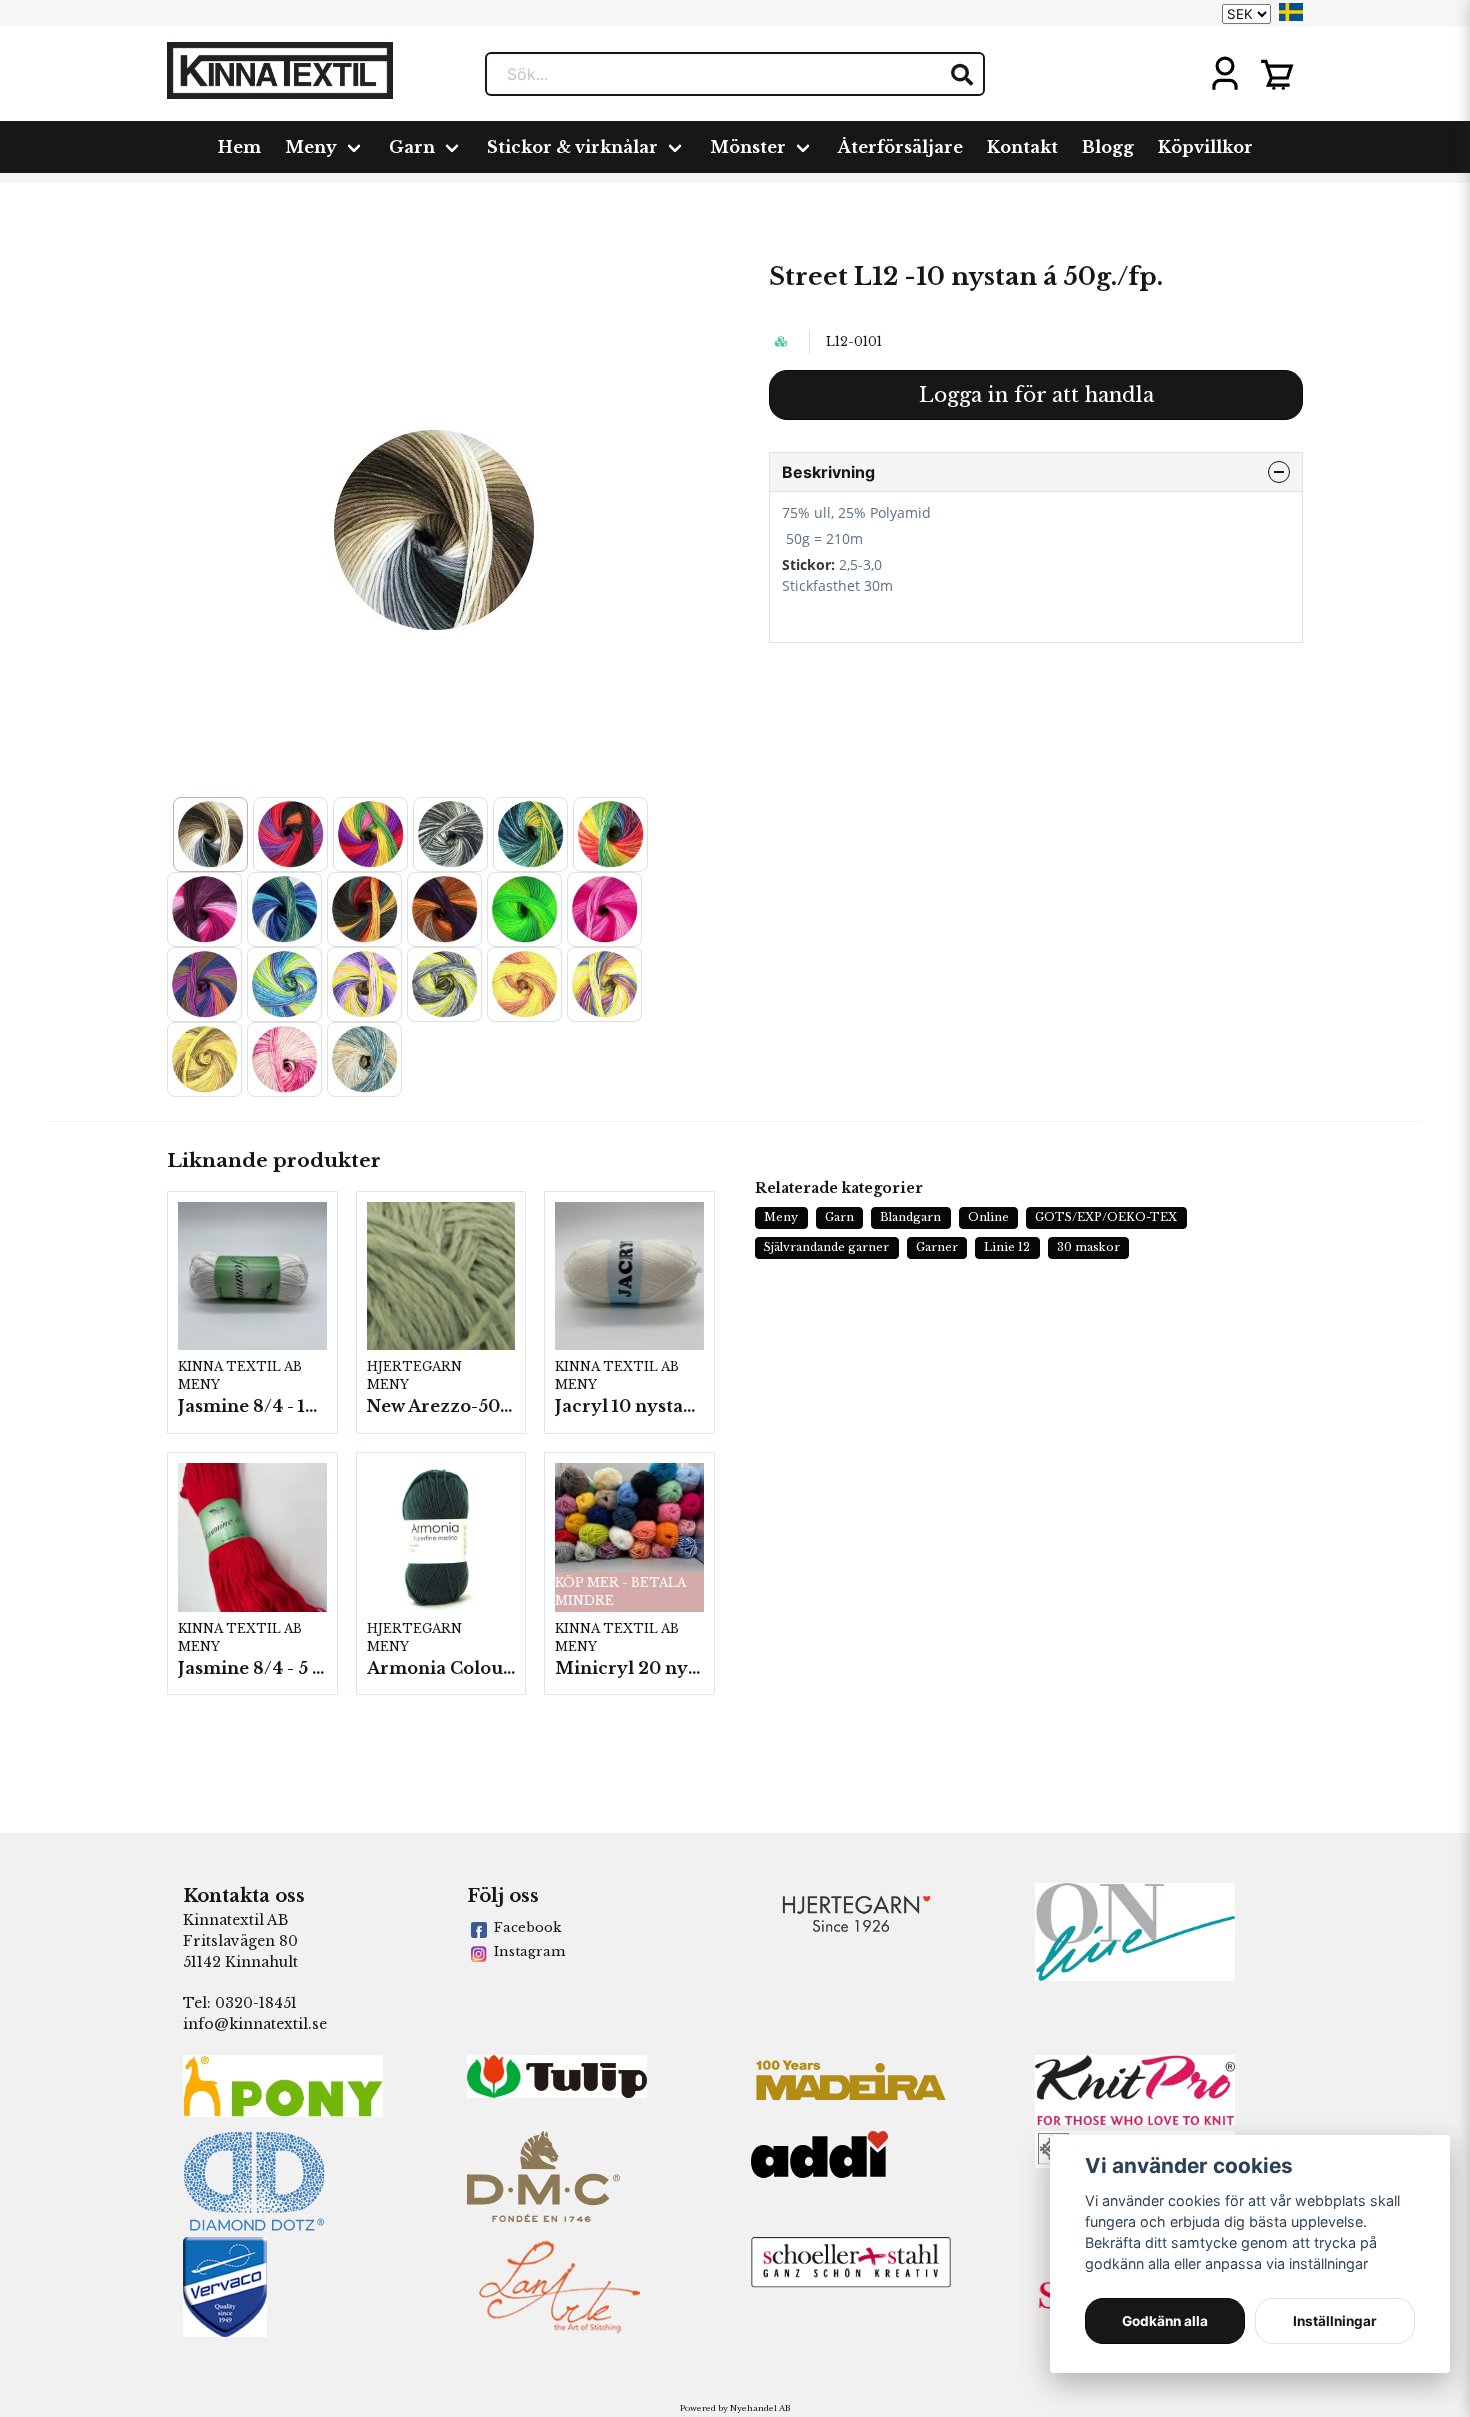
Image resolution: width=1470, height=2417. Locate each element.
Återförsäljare (900, 147)
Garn (412, 147)
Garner (937, 1247)
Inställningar (1335, 2321)
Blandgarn (910, 1217)
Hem (239, 147)
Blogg (1108, 147)
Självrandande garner (826, 1247)
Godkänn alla (1165, 2321)
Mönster (748, 147)
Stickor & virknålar (572, 147)
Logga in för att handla (1036, 395)
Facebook (527, 1927)
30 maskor (1088, 1247)
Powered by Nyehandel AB (735, 2408)
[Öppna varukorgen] (1277, 74)
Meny (311, 147)
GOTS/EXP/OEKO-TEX (1106, 1217)
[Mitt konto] (1225, 74)
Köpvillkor (1205, 147)
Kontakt (1022, 147)
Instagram (529, 1951)
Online (988, 1217)
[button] (1291, 12)
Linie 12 (1007, 1247)
